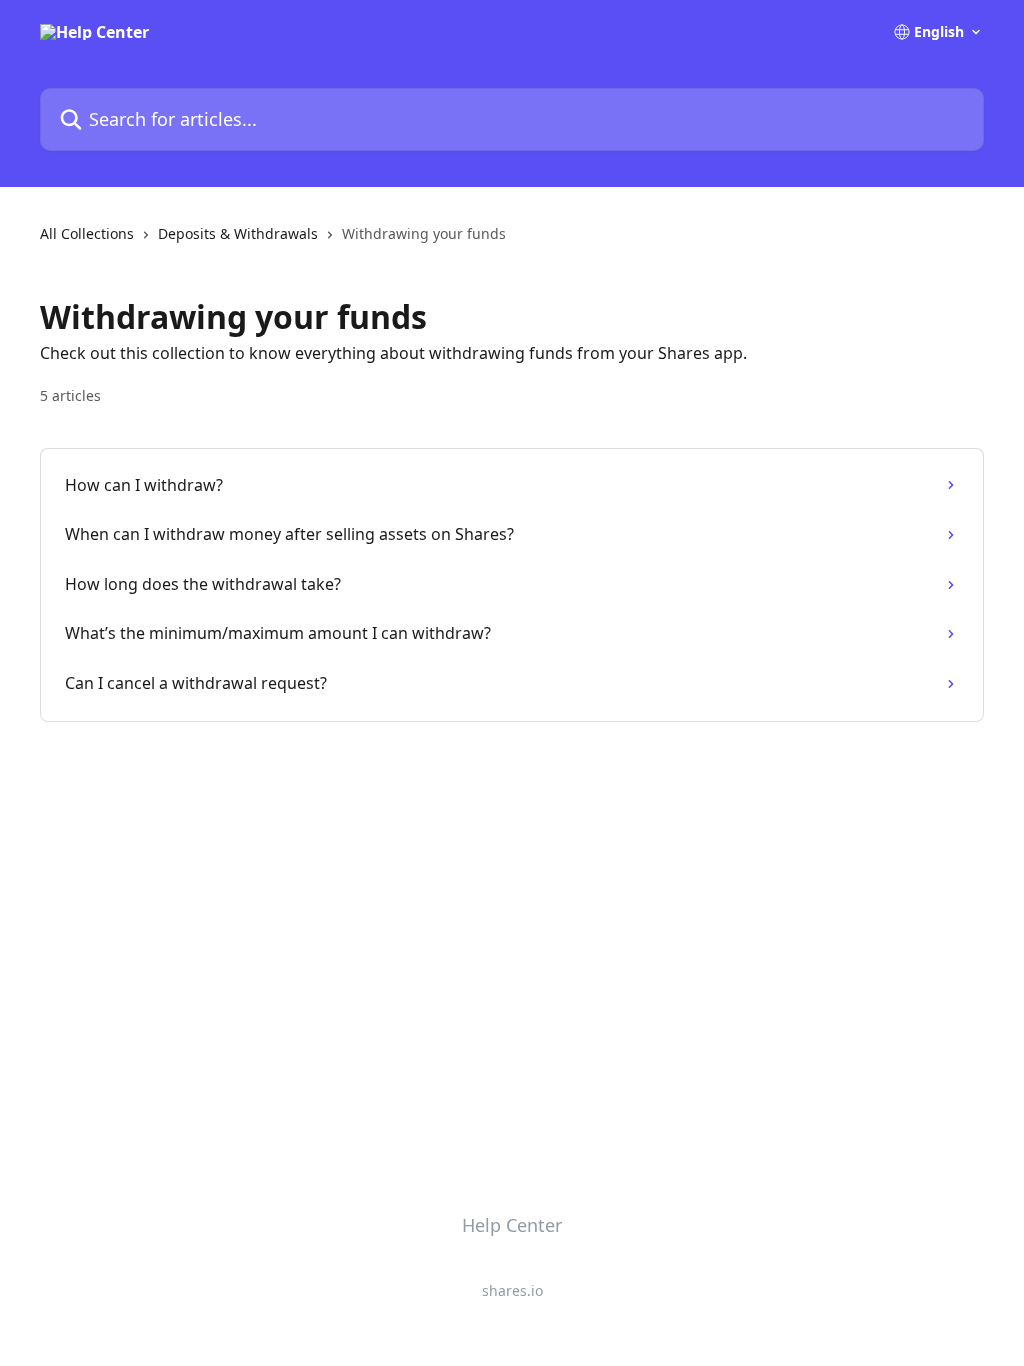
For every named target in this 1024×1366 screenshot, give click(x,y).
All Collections (87, 233)
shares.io (512, 1290)
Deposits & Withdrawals (238, 233)
